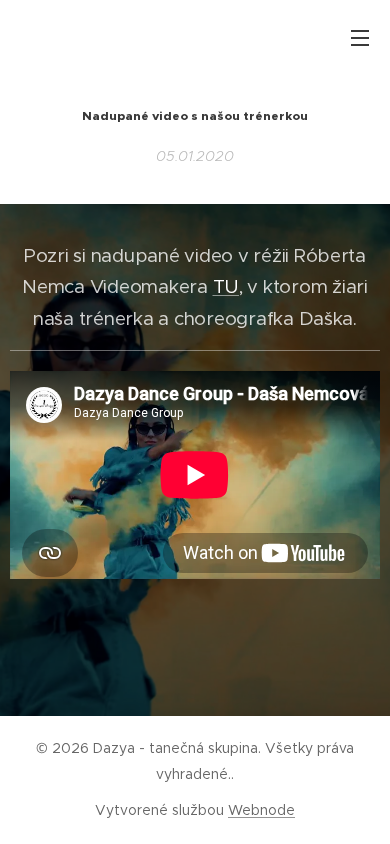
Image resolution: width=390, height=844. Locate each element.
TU (226, 286)
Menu (360, 37)
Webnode (261, 810)
